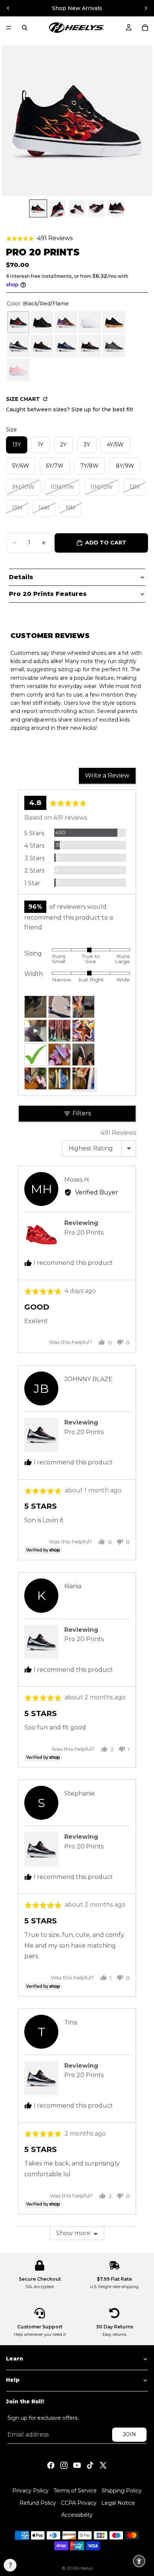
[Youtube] (77, 2465)
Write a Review (107, 775)
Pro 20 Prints (84, 1432)
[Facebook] (51, 2465)
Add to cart (106, 543)
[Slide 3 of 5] (77, 208)
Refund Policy (38, 2503)
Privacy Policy (30, 2491)
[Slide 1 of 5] (38, 208)
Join (129, 2434)
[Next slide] (146, 8)
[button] (39, 238)
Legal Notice (118, 2503)
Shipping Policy (122, 2491)
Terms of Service (75, 2491)
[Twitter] (103, 2465)
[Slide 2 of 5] (58, 208)
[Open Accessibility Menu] (139, 2561)
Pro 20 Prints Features (48, 594)
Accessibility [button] (77, 2515)
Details (21, 577)
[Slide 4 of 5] (96, 208)
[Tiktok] (90, 2465)
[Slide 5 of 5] (116, 208)
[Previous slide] (8, 8)
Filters (81, 1113)
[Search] (25, 28)
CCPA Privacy (79, 2503)
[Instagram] (64, 2465)
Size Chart (24, 399)
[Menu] (9, 28)
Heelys (86, 2568)
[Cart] (145, 28)
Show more (73, 2233)
